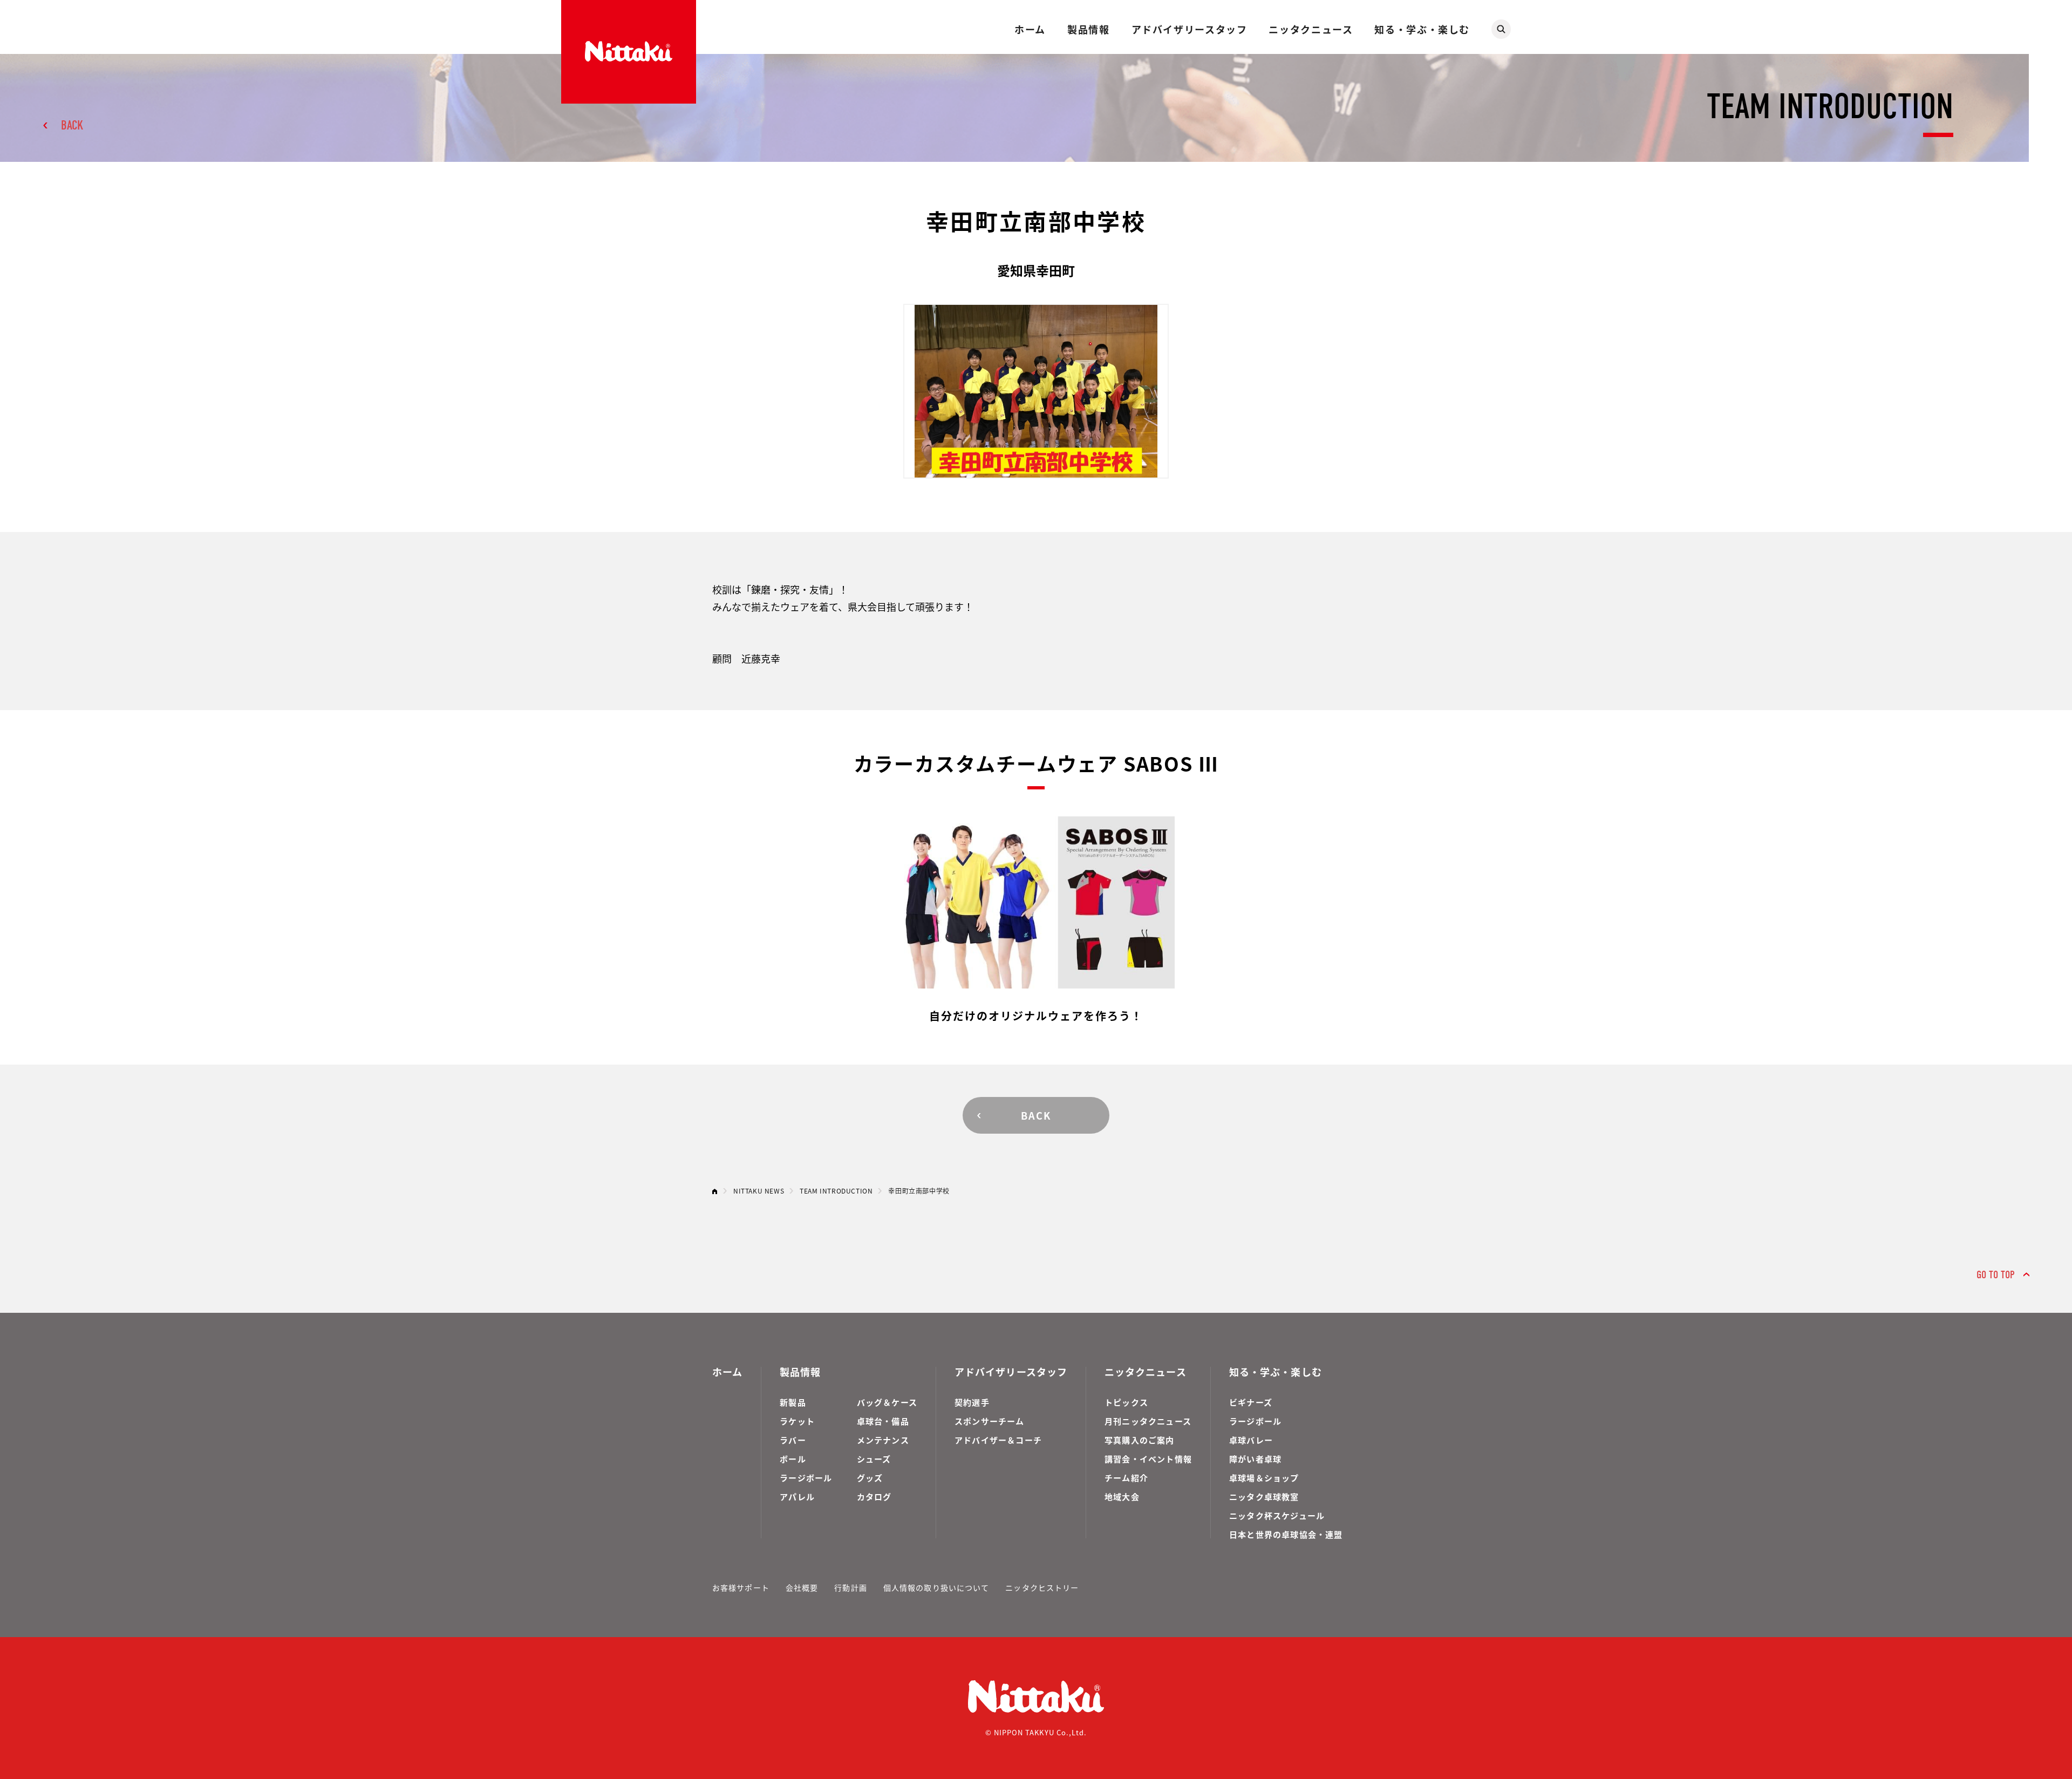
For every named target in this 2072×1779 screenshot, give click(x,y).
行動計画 (850, 1587)
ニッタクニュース (1311, 29)
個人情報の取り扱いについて (936, 1587)
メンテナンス (883, 1440)
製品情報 (1088, 29)
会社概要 (802, 1587)
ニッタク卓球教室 (1264, 1497)
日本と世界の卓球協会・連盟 (1286, 1534)
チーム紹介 (1126, 1478)
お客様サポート (741, 1587)
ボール (793, 1459)
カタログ (874, 1497)
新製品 (793, 1402)
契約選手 (972, 1402)
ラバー (793, 1440)
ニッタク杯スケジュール (1277, 1515)
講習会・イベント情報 (1148, 1459)
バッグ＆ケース (887, 1402)
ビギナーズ (1251, 1402)
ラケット (797, 1421)
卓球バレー (1251, 1440)
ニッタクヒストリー (1042, 1587)
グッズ (870, 1478)
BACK (72, 125)
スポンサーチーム (990, 1421)
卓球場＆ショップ (1264, 1478)
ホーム (1030, 29)
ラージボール (806, 1478)
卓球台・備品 (883, 1421)
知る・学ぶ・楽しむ (1422, 29)
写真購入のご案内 (1140, 1440)
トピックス (1126, 1402)
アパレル (797, 1497)
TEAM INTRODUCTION (836, 1191)
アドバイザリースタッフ (1190, 29)
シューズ (874, 1459)
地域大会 (1122, 1497)
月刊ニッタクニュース (1148, 1421)
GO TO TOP (1996, 1275)
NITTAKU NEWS (759, 1191)
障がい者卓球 (1255, 1459)
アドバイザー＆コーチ (998, 1440)
